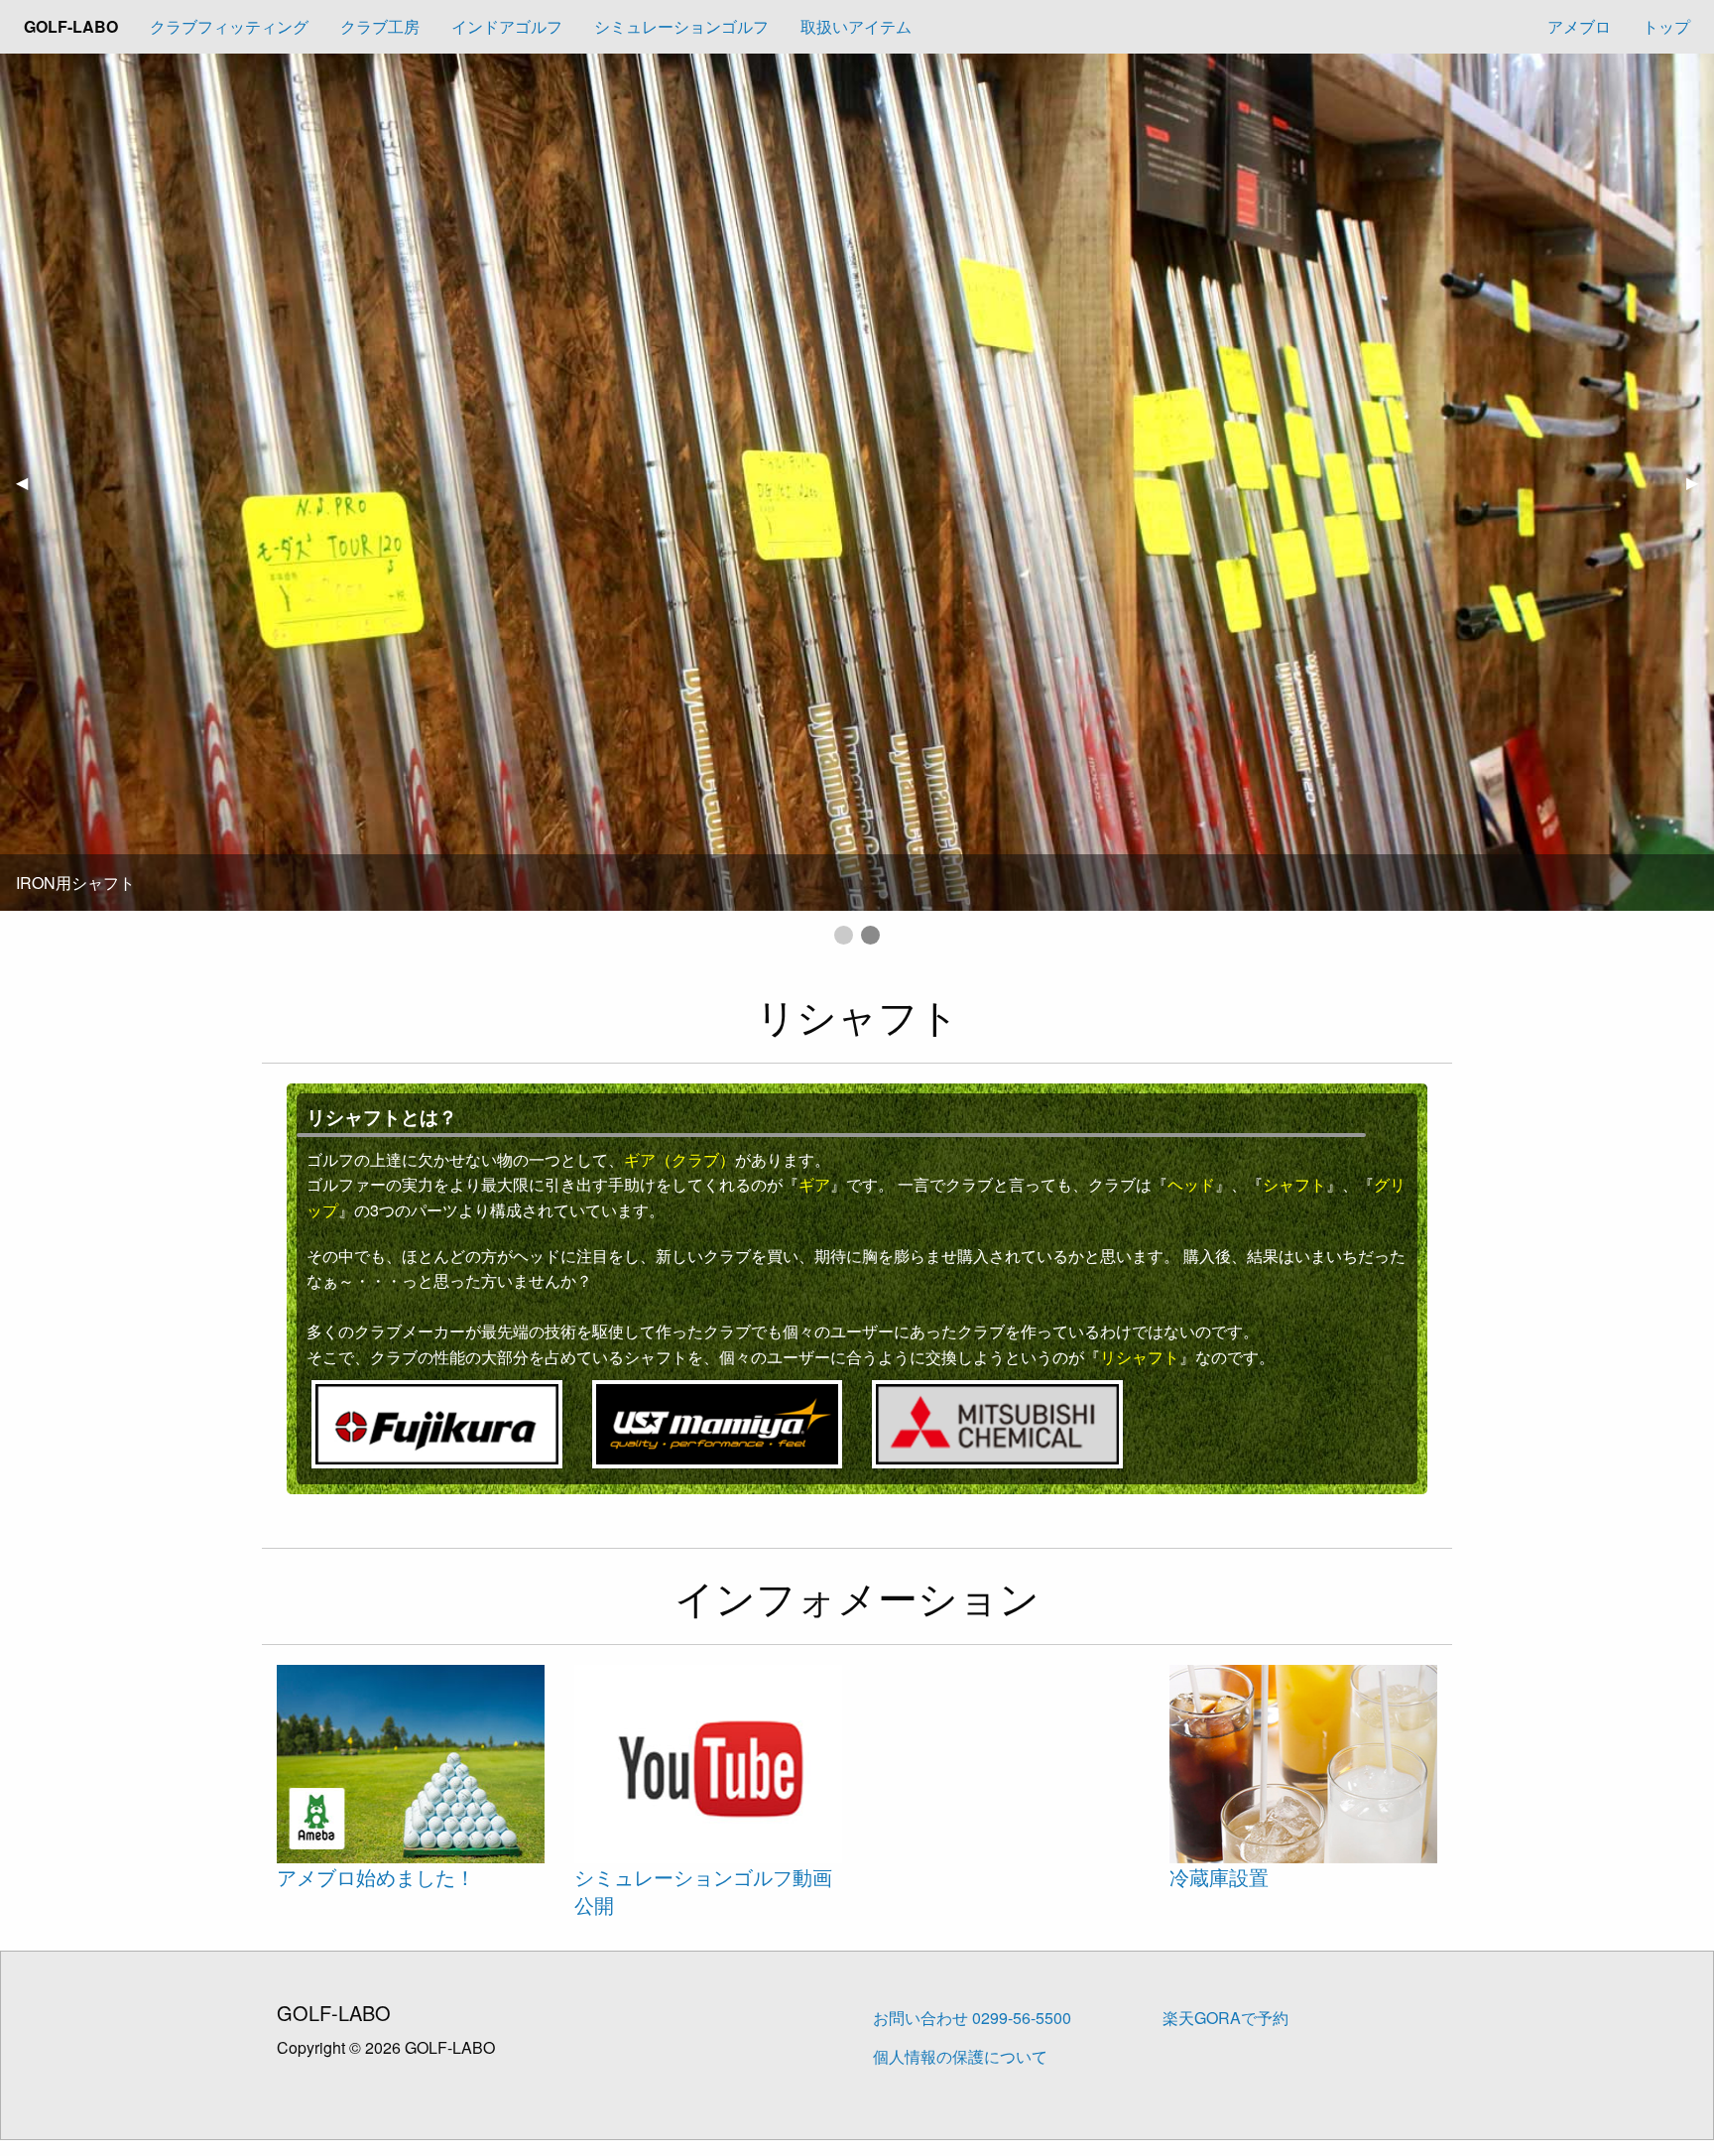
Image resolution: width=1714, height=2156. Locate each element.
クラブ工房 (380, 26)
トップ (1666, 26)
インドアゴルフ (507, 26)
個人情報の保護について (960, 2056)
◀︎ (30, 482)
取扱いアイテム (856, 26)
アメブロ (1579, 26)
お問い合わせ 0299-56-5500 (972, 2018)
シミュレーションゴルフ (681, 26)
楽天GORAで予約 (1225, 2018)
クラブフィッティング (229, 26)
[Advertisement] (1006, 1767)
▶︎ (1700, 482)
